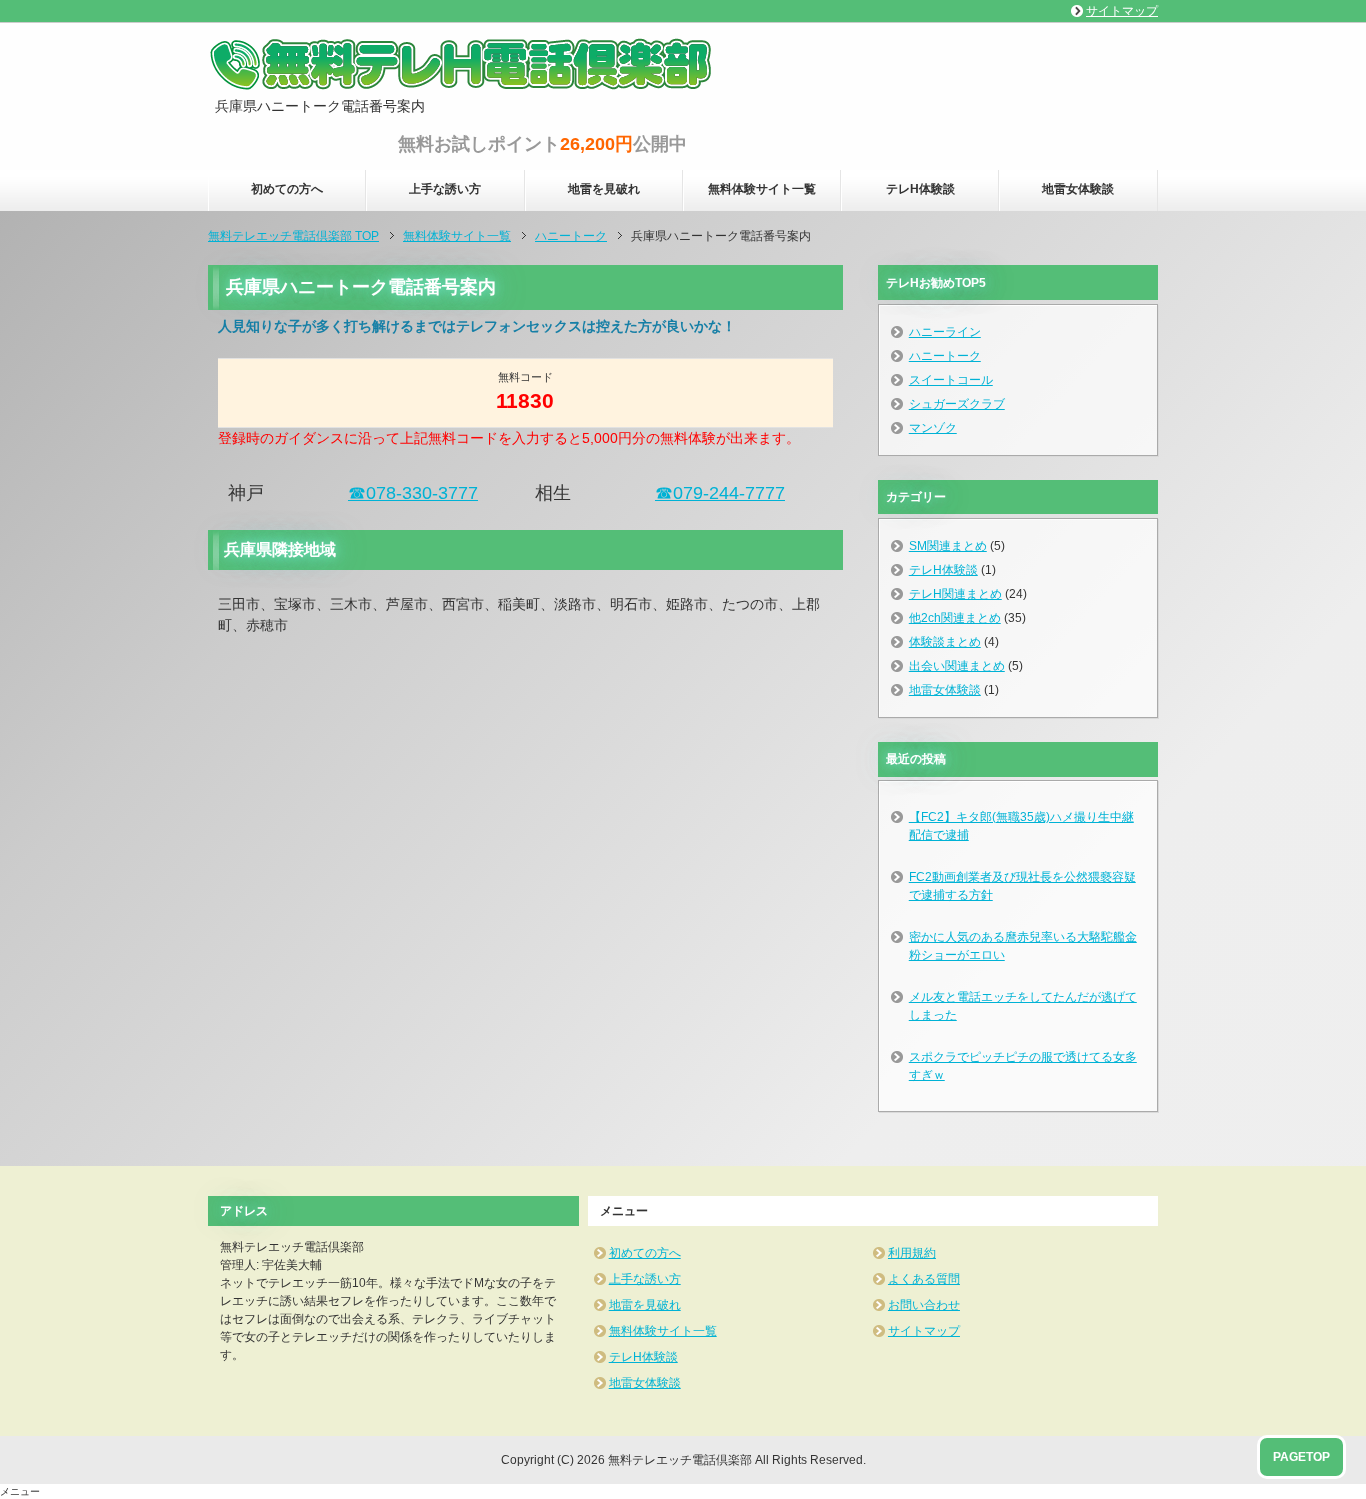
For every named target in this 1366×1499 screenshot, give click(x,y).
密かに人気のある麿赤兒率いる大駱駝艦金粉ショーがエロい (1023, 946)
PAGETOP (1301, 1457)
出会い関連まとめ (957, 666)
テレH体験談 (920, 189)
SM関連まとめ (948, 546)
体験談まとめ (945, 642)
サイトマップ (924, 1331)
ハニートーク (945, 356)
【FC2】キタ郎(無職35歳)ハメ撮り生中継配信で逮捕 (1021, 826)
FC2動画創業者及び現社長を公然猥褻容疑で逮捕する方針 (1022, 886)
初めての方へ (287, 189)
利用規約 (912, 1253)
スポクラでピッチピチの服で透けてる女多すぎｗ (1023, 1066)
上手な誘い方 (445, 189)
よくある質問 (924, 1279)
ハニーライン (945, 332)
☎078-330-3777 (413, 493)
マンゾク (933, 428)
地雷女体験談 (1078, 189)
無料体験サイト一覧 (762, 189)
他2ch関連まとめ (955, 618)
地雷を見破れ (604, 189)
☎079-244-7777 (720, 493)
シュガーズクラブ (957, 404)
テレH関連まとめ (955, 594)
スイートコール (951, 380)
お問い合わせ (924, 1305)
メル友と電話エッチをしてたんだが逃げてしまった (1023, 1006)
